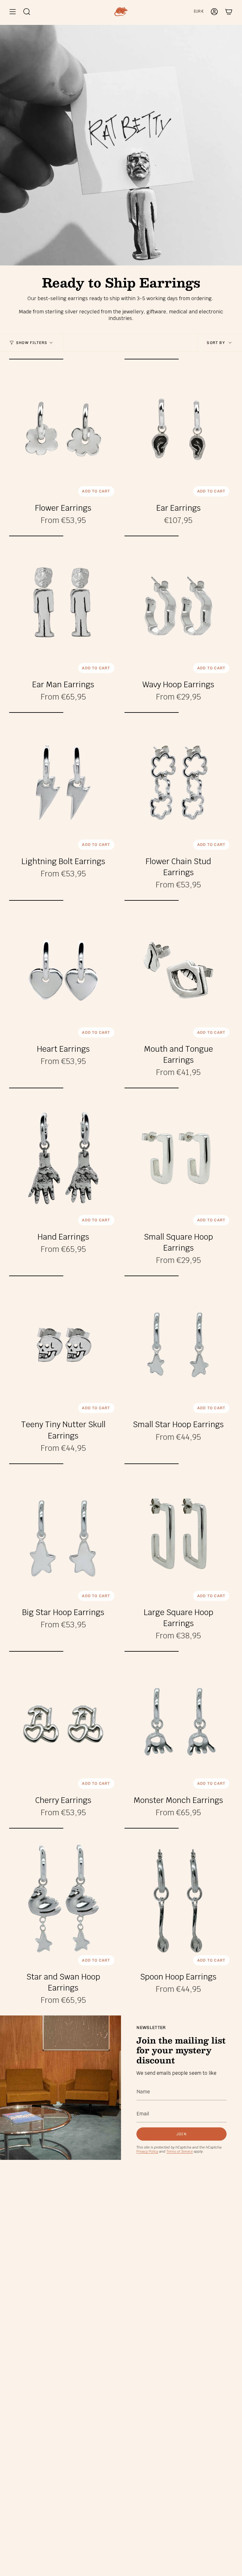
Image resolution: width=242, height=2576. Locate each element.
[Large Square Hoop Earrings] (179, 1534)
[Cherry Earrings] (63, 1721)
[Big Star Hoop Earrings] (63, 1534)
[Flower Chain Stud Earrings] (179, 783)
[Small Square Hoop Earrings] (179, 1158)
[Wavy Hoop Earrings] (179, 606)
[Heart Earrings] (63, 971)
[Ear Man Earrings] (63, 606)
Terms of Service (180, 2151)
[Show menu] (13, 12)
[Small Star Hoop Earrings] (179, 1346)
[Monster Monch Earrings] (179, 1721)
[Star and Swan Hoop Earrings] (63, 1898)
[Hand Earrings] (63, 1158)
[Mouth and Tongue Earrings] (179, 971)
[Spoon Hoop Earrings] (179, 1898)
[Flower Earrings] (63, 429)
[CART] (229, 12)
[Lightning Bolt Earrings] (63, 783)
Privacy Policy (147, 2151)
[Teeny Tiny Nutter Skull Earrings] (63, 1346)
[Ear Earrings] (179, 429)
